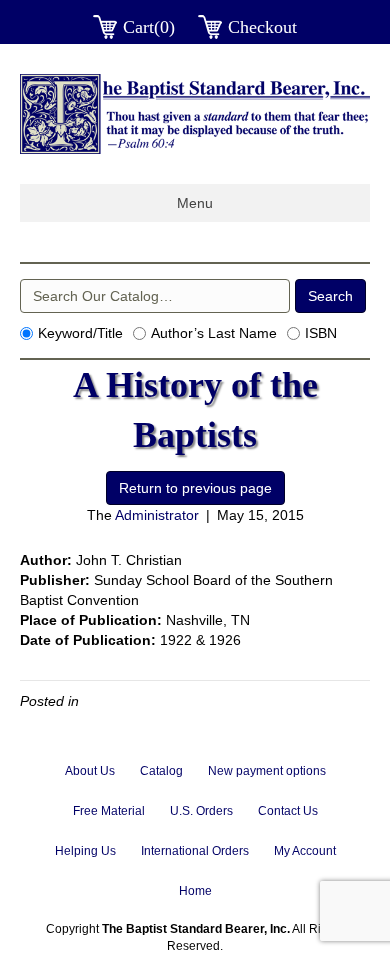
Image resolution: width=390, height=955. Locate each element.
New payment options (267, 771)
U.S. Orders (201, 811)
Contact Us (288, 811)
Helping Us (85, 851)
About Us (90, 771)
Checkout (262, 27)
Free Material (109, 811)
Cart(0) (149, 27)
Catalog (161, 771)
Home (195, 891)
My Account (305, 851)
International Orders (195, 851)
